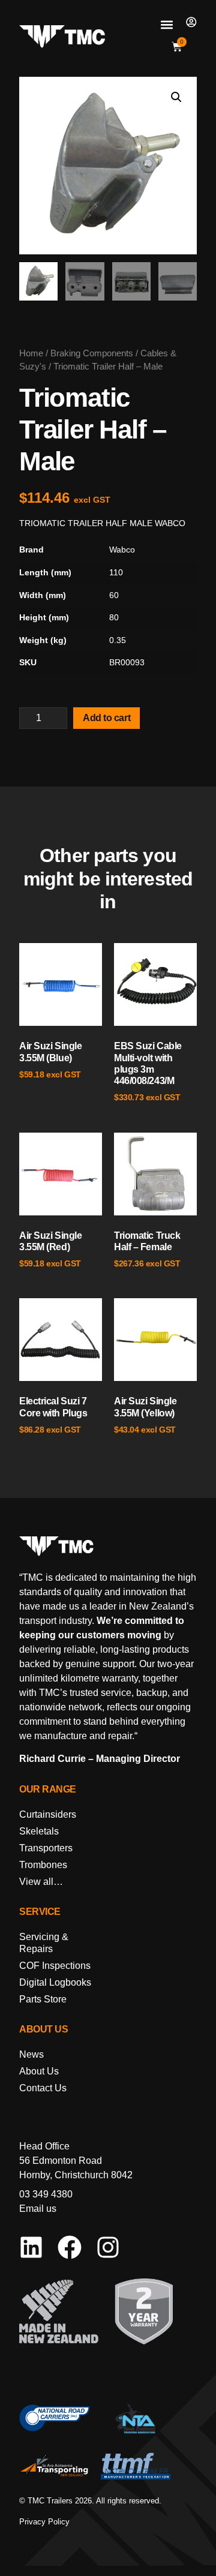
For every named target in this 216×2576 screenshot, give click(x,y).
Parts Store (43, 1999)
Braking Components (92, 353)
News (31, 2054)
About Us (39, 2071)
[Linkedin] (31, 2247)
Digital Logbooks (55, 1982)
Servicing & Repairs (44, 1943)
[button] (166, 24)
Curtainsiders (48, 1814)
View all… (41, 1882)
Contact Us (43, 2088)
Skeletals (39, 1831)
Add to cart (106, 718)
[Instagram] (108, 2247)
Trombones (43, 1865)
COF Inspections (55, 1966)
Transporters (46, 1848)
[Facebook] (70, 2247)
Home (31, 353)
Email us (38, 2209)
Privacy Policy (44, 2522)
